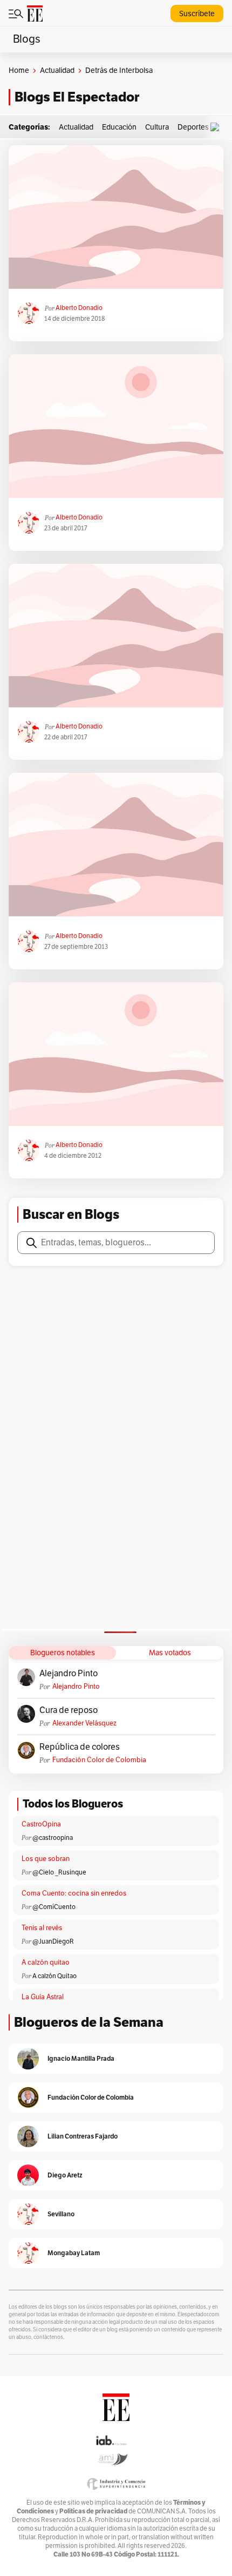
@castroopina (53, 1838)
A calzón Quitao (54, 1976)
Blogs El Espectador (77, 97)
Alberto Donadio (79, 308)
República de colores (80, 1747)
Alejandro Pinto (69, 1674)
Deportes (193, 127)
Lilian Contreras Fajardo (83, 2136)
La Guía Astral (43, 1997)
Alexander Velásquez (84, 1723)
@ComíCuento (54, 1907)
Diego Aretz (65, 2175)
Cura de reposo (69, 1710)
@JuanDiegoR (53, 1941)
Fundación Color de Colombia (99, 1760)
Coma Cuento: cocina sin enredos (74, 1893)
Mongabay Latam (74, 2253)
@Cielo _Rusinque (59, 1872)
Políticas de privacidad (93, 2511)
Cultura (157, 127)
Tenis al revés (42, 1928)
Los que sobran (46, 1859)
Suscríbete (197, 14)
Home (19, 70)
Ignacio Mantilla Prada (81, 2058)
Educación (119, 127)
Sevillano (61, 2214)
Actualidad (57, 70)
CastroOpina (41, 1824)
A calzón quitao (46, 1963)
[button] (217, 127)
